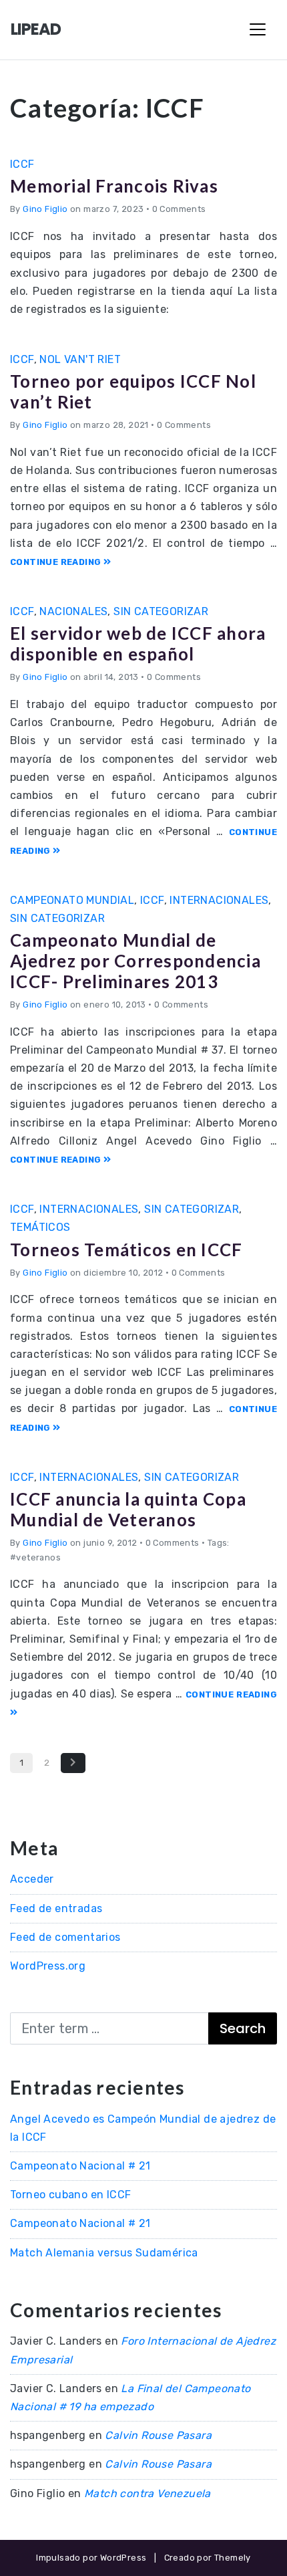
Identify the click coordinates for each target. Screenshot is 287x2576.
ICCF (22, 164)
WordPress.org (48, 1966)
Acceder (32, 1879)
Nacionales (73, 611)
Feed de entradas (56, 1908)
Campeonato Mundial (72, 900)
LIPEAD (36, 29)
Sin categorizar (161, 611)
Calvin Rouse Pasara (158, 2435)
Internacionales (219, 900)
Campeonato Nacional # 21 (80, 2166)
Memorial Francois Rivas (114, 186)
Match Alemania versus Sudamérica (104, 2253)
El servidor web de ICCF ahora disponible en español (138, 643)
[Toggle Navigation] (258, 29)
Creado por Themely (208, 2558)
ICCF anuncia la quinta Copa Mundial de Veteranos (128, 1509)
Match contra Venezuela (148, 2493)
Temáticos (40, 1227)
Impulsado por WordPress (91, 2558)
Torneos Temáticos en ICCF (126, 1250)
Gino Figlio (45, 209)
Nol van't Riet (80, 359)
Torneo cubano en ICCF (70, 2195)
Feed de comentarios (65, 1937)
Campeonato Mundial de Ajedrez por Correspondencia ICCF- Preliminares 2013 (135, 961)
